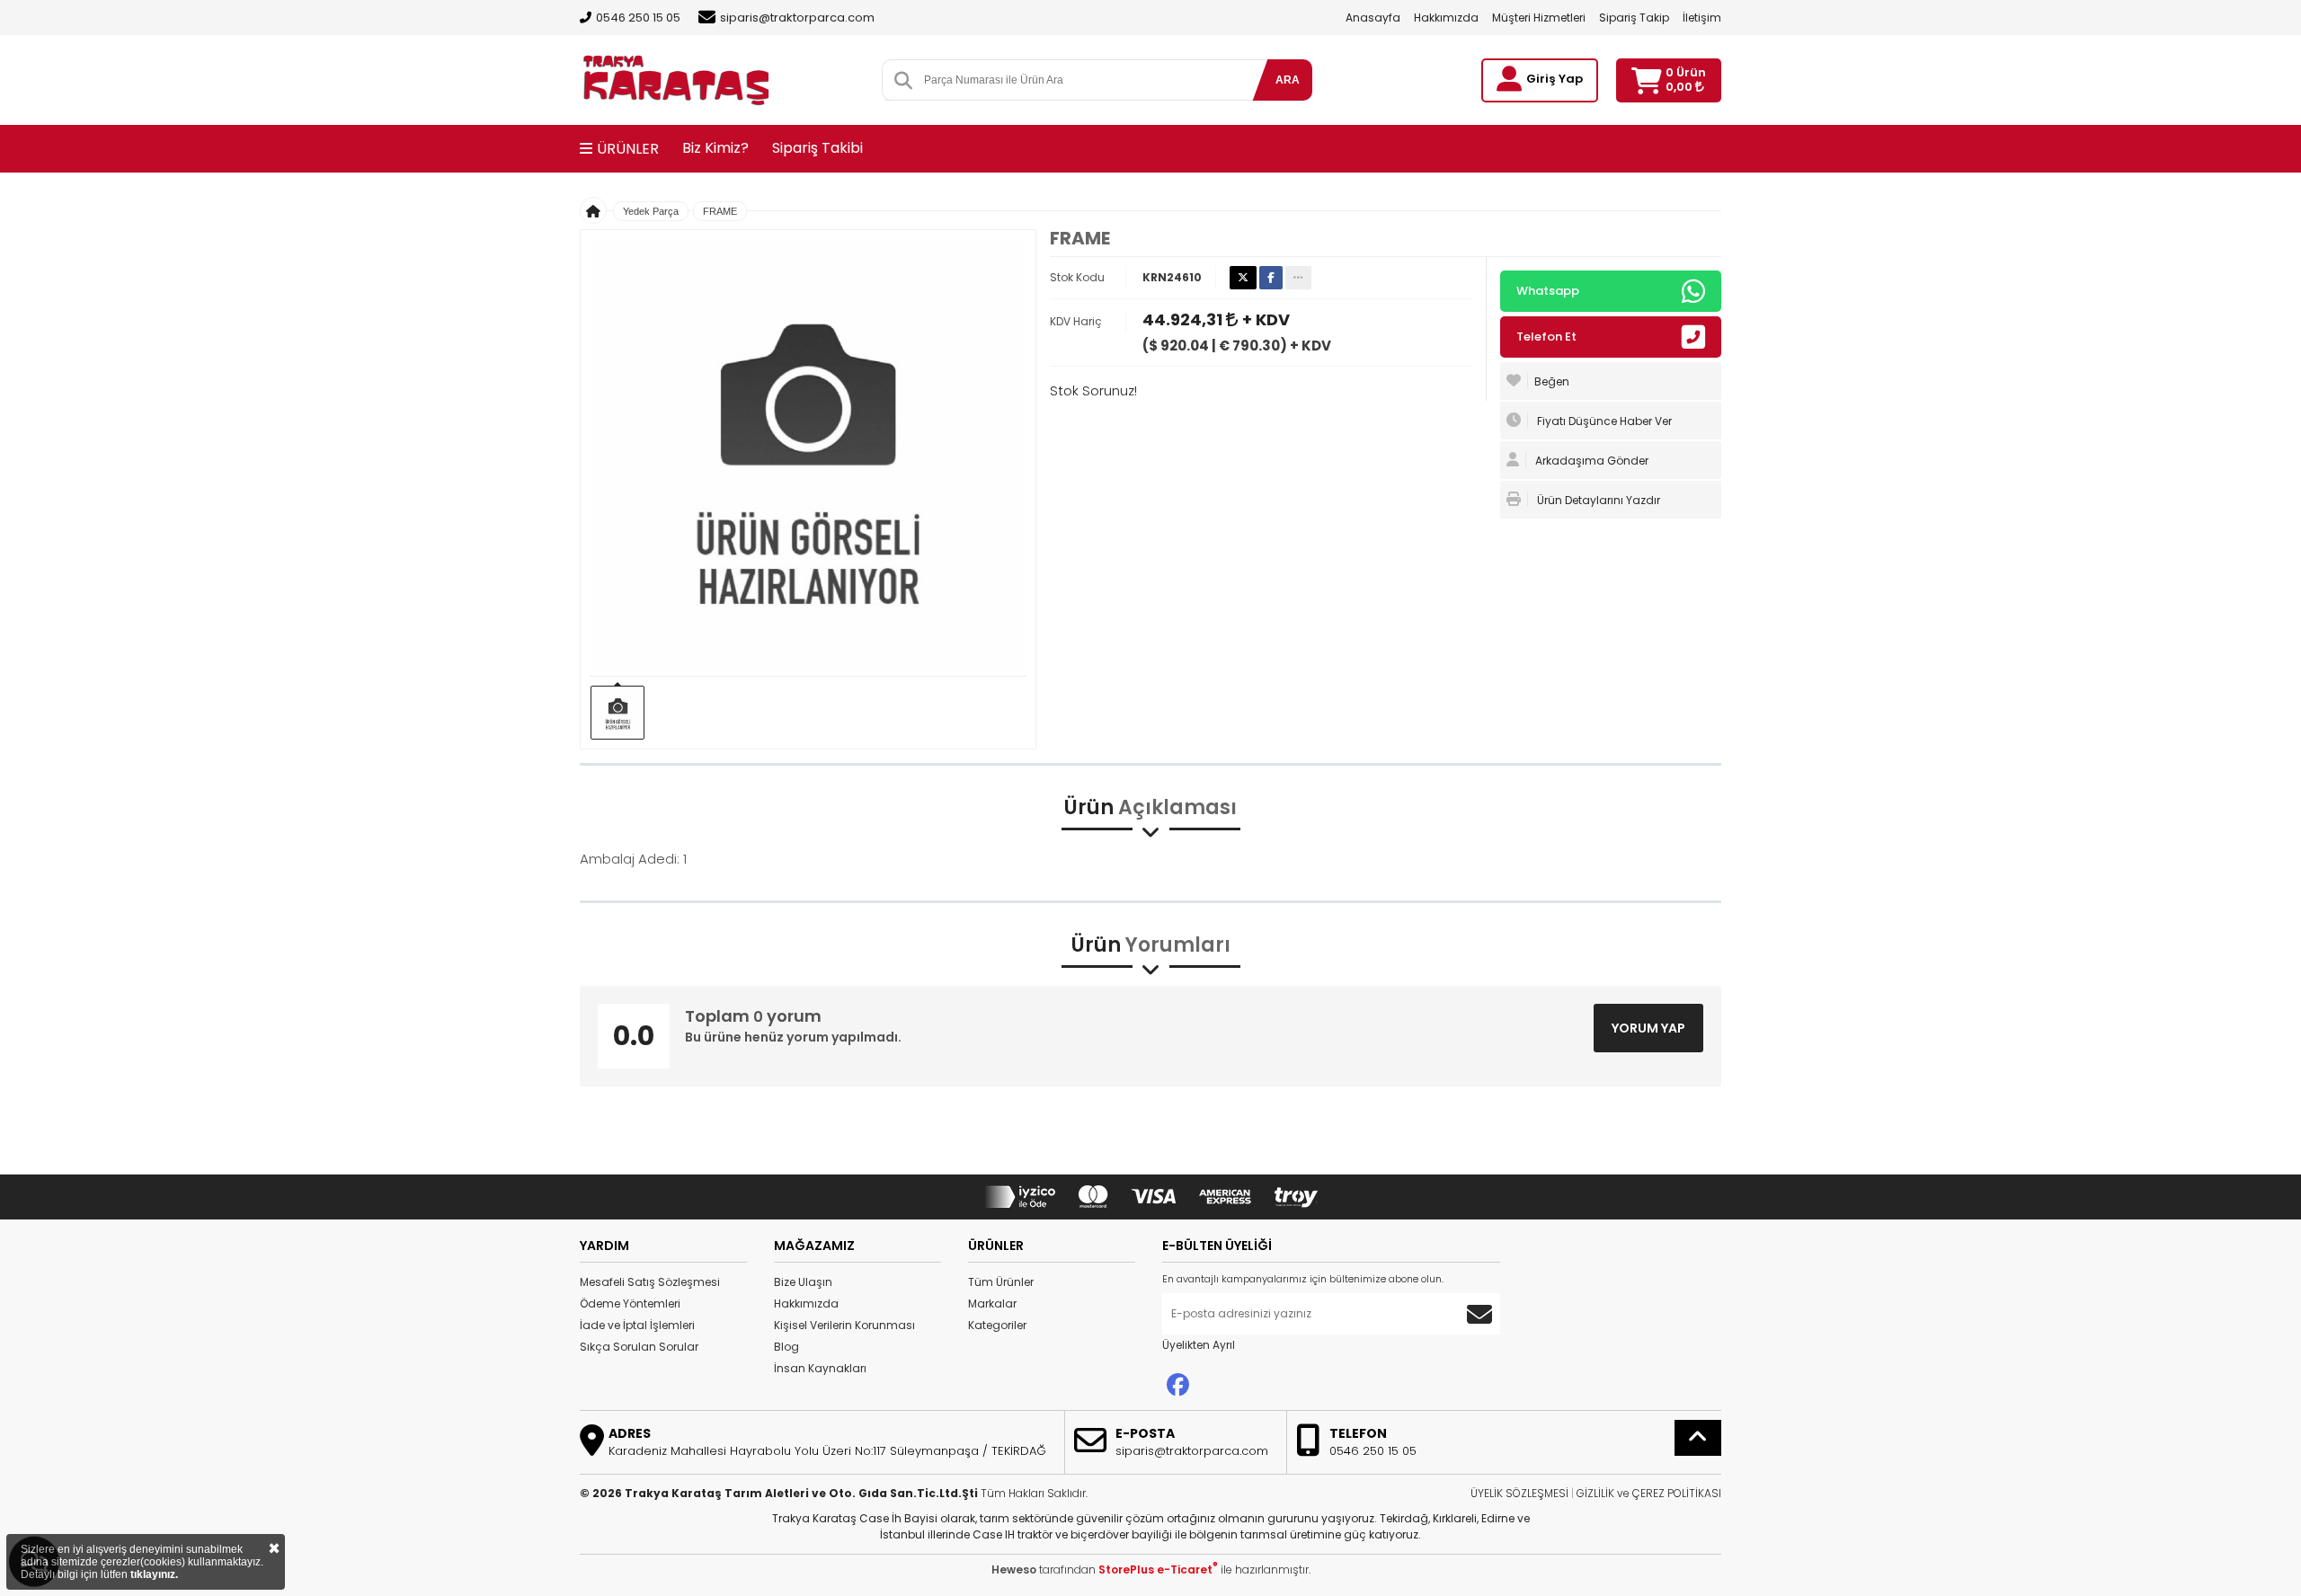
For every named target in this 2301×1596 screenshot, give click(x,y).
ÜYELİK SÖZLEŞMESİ (1519, 1493)
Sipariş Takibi (817, 148)
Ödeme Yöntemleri (630, 1303)
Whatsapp (1548, 291)
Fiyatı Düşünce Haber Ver (1603, 421)
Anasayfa (1373, 18)
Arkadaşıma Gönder (1590, 461)
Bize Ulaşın (803, 1282)
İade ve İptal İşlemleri (637, 1325)
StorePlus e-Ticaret (1158, 1569)
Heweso (1014, 1569)
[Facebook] (1178, 1385)
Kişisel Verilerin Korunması (844, 1325)
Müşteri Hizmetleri (1539, 18)
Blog (786, 1347)
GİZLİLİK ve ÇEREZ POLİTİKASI (1649, 1493)
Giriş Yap (1555, 79)
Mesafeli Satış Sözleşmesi (650, 1282)
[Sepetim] (1646, 80)
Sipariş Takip (1634, 18)
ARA (1288, 80)
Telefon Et (1546, 337)
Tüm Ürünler (1001, 1282)
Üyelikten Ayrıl (1199, 1345)
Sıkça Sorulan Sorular (639, 1347)
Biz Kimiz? (715, 148)
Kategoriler (997, 1325)
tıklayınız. (154, 1574)
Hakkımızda (1446, 18)
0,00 (1680, 87)
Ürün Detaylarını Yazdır (1597, 500)
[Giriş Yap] (1509, 79)
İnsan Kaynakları (820, 1368)
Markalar (992, 1303)
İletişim (1702, 18)
